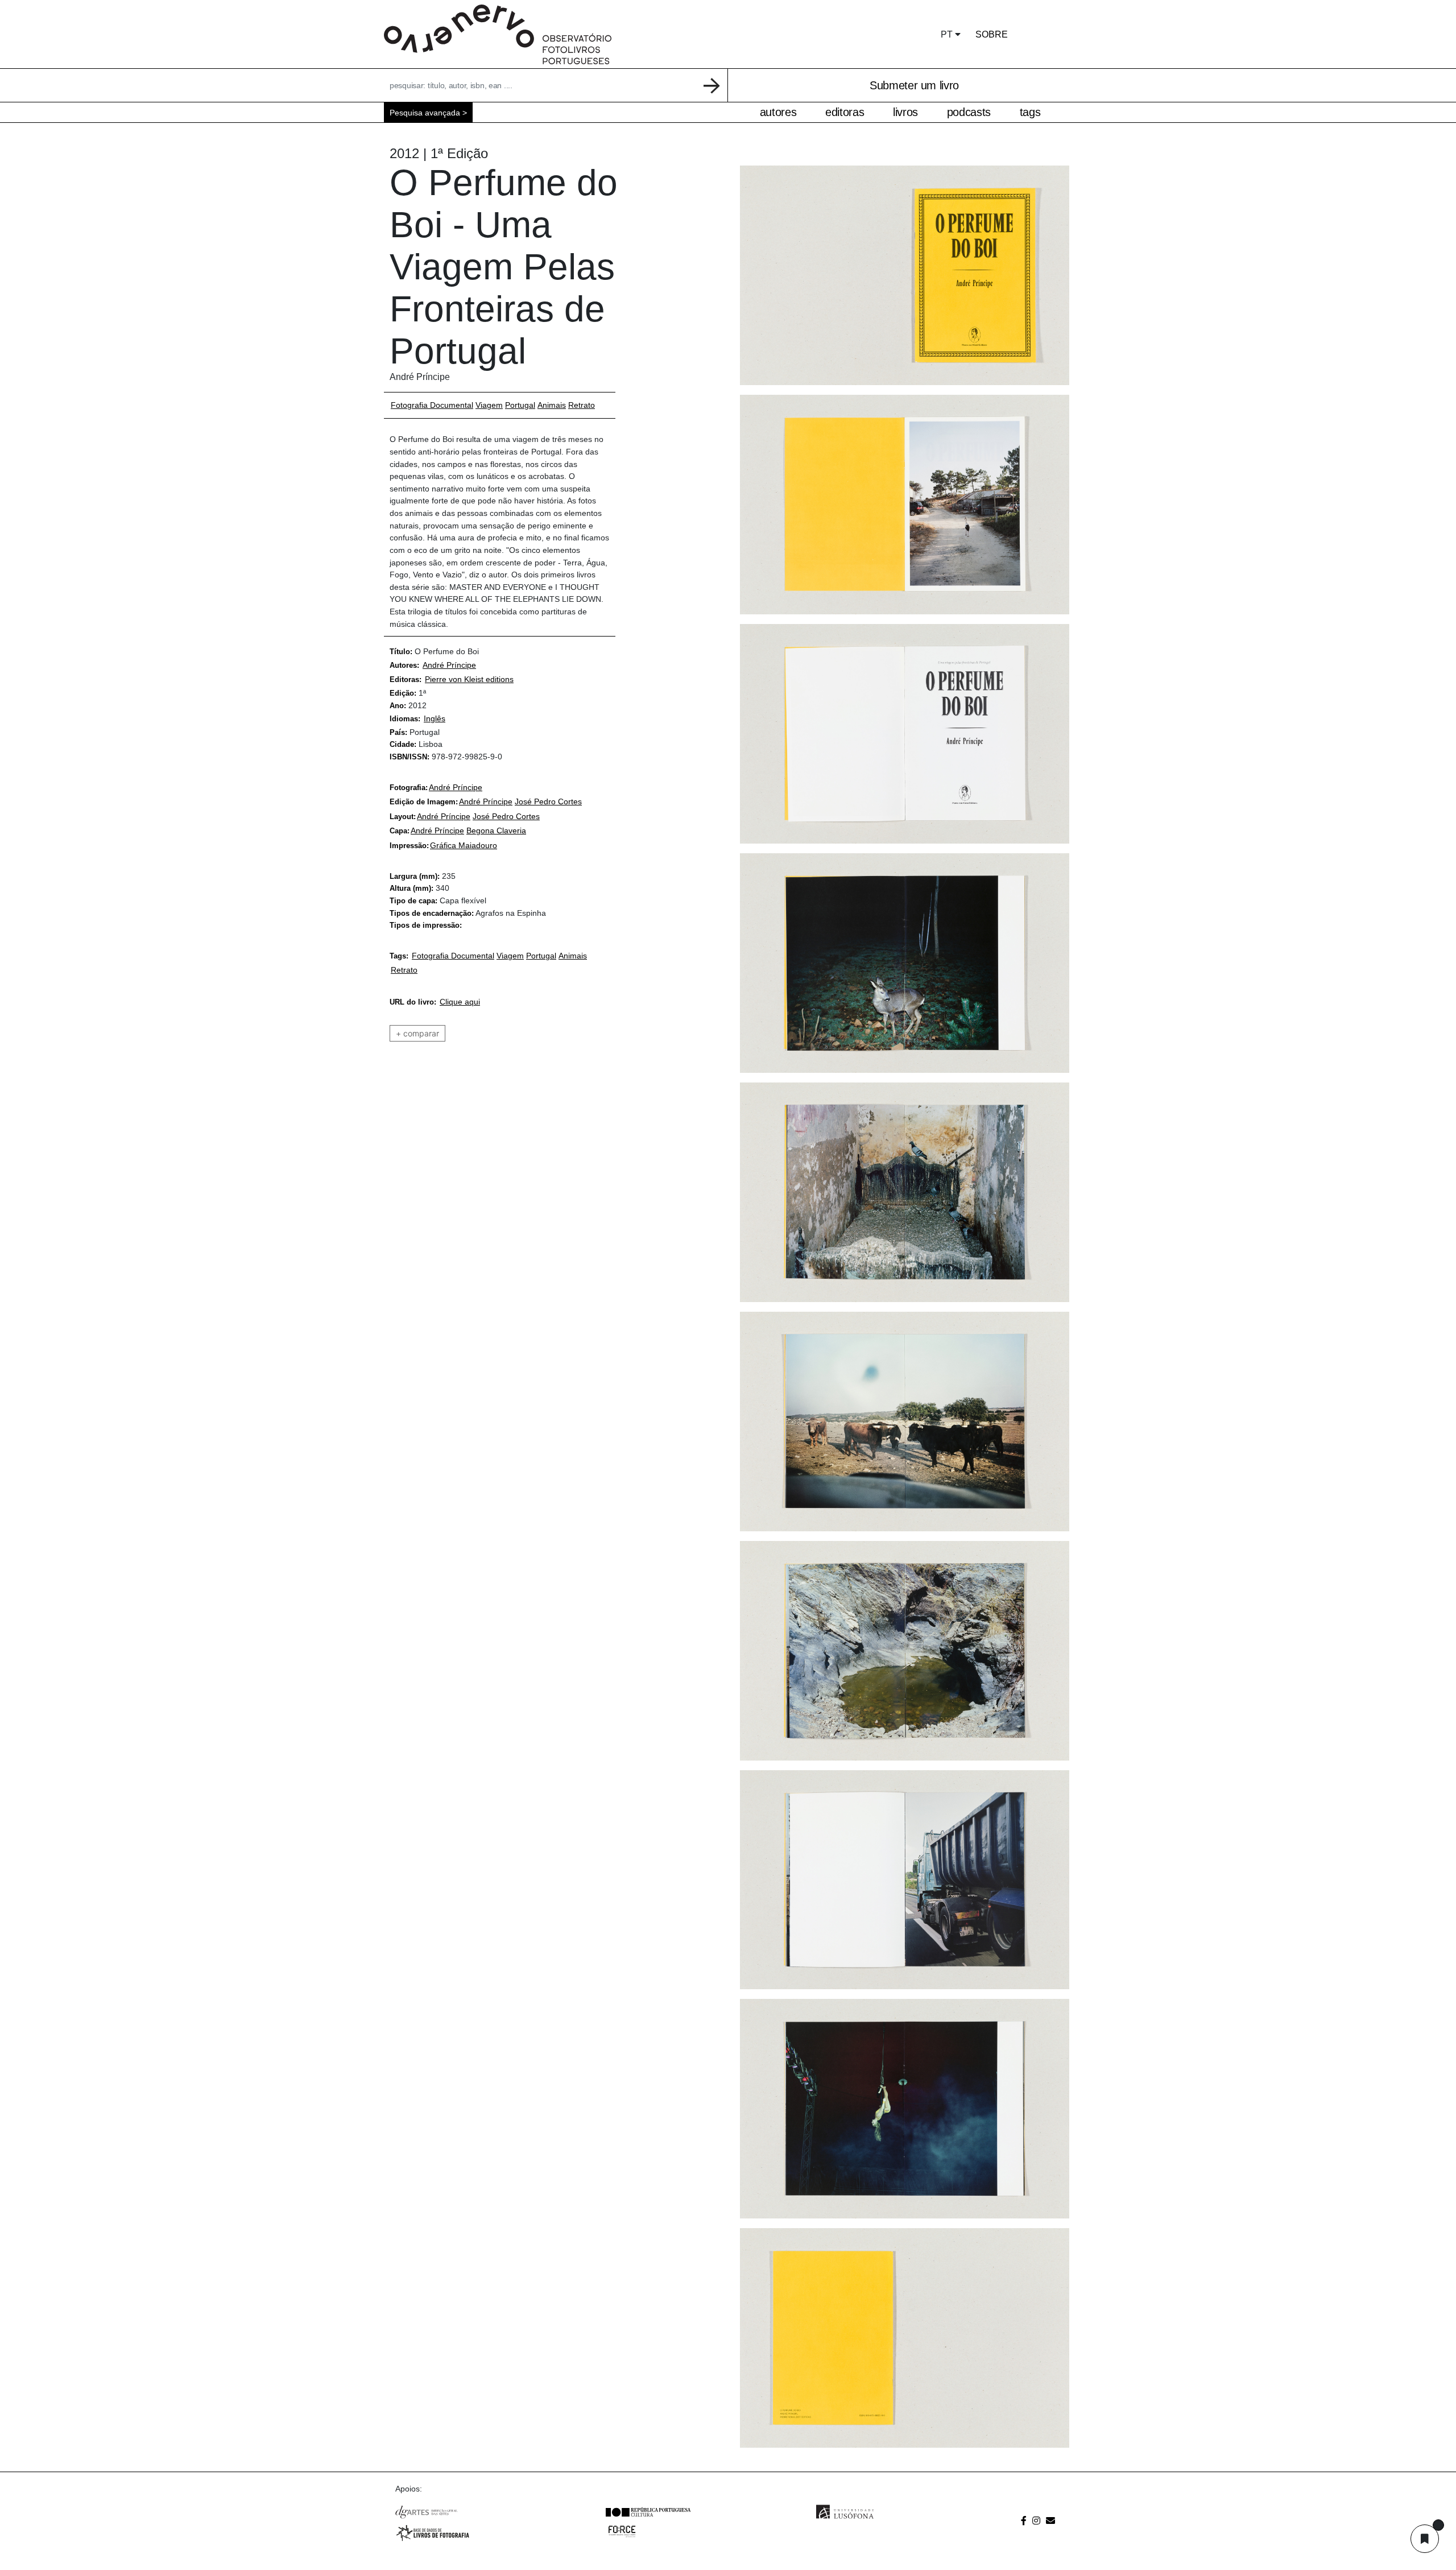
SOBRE (992, 34)
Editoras (845, 112)
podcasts (969, 112)
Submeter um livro (914, 85)
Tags (1030, 112)
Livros (905, 112)
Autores (778, 112)
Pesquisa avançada (425, 113)
